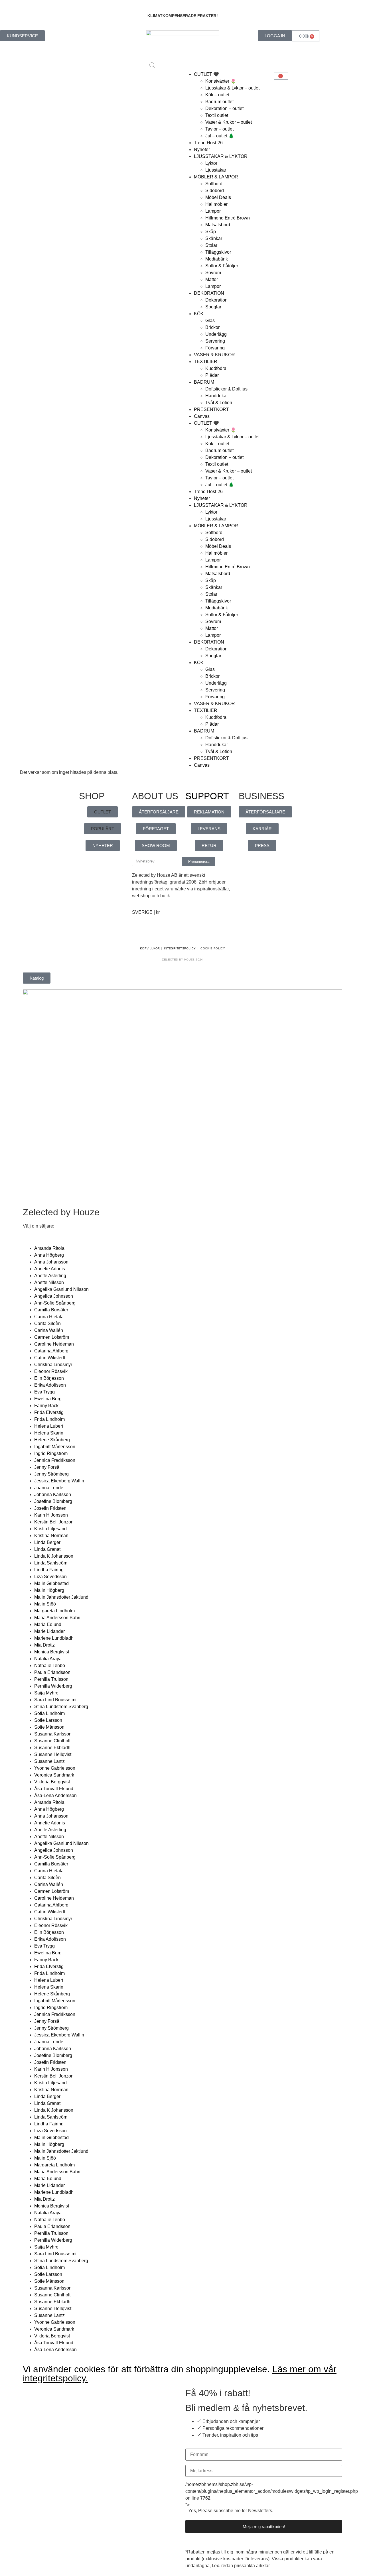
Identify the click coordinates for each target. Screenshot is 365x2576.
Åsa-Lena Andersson (55, 1795)
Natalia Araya (48, 1659)
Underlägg (216, 334)
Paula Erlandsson (52, 1672)
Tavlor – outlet (219, 129)
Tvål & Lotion (219, 403)
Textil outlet (217, 115)
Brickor (212, 327)
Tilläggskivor (218, 252)
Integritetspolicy (180, 948)
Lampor (213, 211)
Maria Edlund (48, 1624)
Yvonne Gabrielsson (55, 1768)
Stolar (211, 245)
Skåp (211, 232)
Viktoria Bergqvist (52, 1782)
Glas (210, 321)
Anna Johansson (51, 1262)
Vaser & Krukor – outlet (229, 122)
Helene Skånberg (52, 1440)
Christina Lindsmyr (53, 1365)
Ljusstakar (216, 170)
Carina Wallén (49, 1330)
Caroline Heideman (54, 1344)
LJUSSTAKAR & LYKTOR (221, 156)
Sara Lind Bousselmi (55, 1700)
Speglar (213, 307)
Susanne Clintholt (52, 1741)
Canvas (202, 416)
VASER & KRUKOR (214, 355)
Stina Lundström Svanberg (61, 1707)
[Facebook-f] (139, 933)
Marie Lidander (49, 1631)
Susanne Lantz (49, 1761)
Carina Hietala (49, 1317)
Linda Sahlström (51, 1563)
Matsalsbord (218, 225)
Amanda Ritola (49, 1248)
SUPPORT (207, 796)
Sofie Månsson (49, 1727)
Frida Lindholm (49, 1419)
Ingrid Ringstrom (51, 1453)
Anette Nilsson (49, 1282)
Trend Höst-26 (208, 143)
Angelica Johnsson (54, 1296)
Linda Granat (47, 1549)
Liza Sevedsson (50, 1577)
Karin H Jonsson (51, 1515)
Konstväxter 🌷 (221, 81)
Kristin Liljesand (50, 1529)
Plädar (212, 375)
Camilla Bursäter (51, 1310)
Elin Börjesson (49, 1378)
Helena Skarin (49, 1433)
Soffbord (214, 184)
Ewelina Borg (48, 1399)
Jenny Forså (47, 1467)
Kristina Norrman (51, 1536)
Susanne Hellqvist (53, 1754)
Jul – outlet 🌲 (220, 136)
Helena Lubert (49, 1426)
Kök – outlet (217, 95)
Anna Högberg (49, 1255)
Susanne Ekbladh (52, 1748)
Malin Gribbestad (51, 1583)
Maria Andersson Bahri (57, 1618)
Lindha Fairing (49, 1570)
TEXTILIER (206, 362)
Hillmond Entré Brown (228, 218)
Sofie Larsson (48, 1720)
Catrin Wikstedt (50, 1358)
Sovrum (213, 273)
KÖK (199, 314)
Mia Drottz (44, 1645)
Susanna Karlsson (53, 1734)
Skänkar (214, 238)
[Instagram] (155, 933)
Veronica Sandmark (54, 1775)
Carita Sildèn (47, 1323)
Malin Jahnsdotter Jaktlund (61, 1597)
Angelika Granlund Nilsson (61, 1289)
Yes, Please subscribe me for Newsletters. (231, 2511)
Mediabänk (217, 259)
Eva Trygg (44, 1392)
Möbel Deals (218, 197)
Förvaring (215, 348)
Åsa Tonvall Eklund (54, 1789)
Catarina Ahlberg (51, 1351)
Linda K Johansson (54, 1556)
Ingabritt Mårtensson (55, 1447)
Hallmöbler (216, 204)
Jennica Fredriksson (55, 1460)
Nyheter (202, 149)
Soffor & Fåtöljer (222, 266)
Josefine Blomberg (53, 1501)
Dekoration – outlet (224, 108)
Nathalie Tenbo (50, 1666)
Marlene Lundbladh (54, 1638)
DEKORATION (209, 293)
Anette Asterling (50, 1276)
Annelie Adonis (50, 1269)
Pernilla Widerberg (53, 1686)
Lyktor (211, 163)
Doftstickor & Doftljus (226, 389)
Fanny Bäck (46, 1406)
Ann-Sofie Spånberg (55, 1303)
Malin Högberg (49, 1590)
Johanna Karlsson (53, 1494)
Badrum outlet (219, 102)
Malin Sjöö (45, 1604)
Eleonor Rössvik (51, 1371)
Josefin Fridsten (50, 1508)
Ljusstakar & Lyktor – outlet (232, 88)
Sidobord (215, 191)
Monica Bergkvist (52, 1652)
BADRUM (204, 382)
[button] (103, 812)
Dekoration (216, 300)
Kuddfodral (216, 368)
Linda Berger (47, 1542)
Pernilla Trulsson (51, 1679)
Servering (215, 341)
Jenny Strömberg (51, 1474)
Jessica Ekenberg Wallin (59, 1481)
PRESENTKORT (211, 409)
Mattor (212, 279)
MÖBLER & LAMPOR (216, 177)
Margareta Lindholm (54, 1611)
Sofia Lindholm (49, 1713)
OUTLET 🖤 (206, 74)
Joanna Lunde (49, 1488)
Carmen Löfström (52, 1337)
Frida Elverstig (49, 1412)
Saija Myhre (46, 1693)
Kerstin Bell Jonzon (54, 1522)
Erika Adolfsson (50, 1385)
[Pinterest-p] (170, 933)
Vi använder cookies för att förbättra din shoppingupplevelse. (180, 2374)
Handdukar (217, 396)
